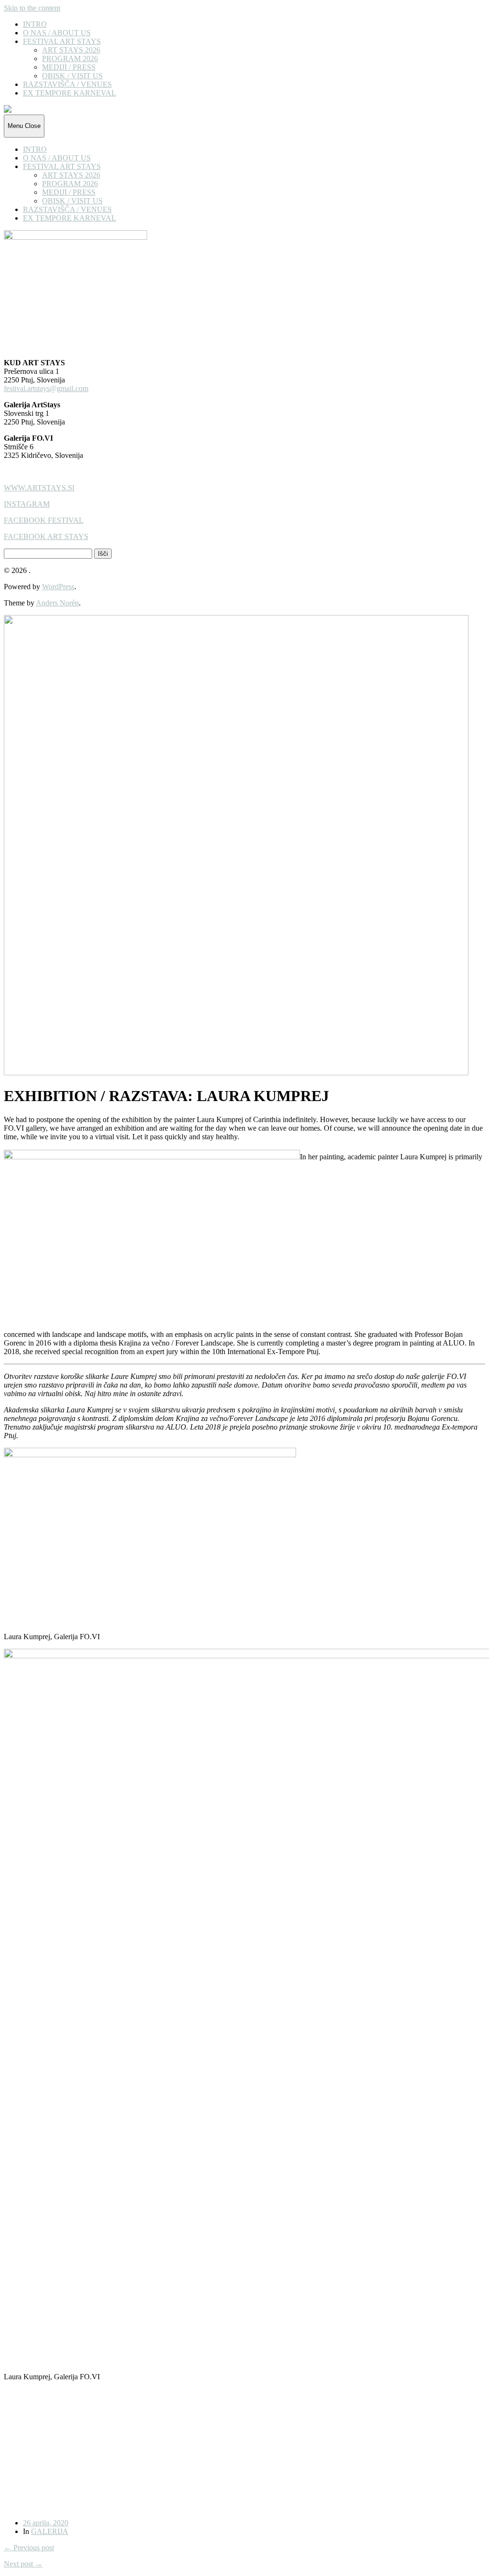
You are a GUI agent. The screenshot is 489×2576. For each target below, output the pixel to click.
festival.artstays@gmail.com (46, 388)
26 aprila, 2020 (46, 2523)
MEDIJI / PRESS (69, 67)
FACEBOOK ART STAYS (46, 536)
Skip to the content (32, 8)
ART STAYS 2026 (71, 50)
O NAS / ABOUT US (57, 33)
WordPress (58, 587)
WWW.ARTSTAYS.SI (39, 488)
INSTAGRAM (27, 504)
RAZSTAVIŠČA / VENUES (67, 84)
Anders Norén (57, 603)
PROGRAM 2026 (70, 58)
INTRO (35, 24)
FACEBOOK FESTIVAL (44, 520)
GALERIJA (50, 2531)
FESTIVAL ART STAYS (62, 41)
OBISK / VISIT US (72, 76)
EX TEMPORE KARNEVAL (69, 93)
